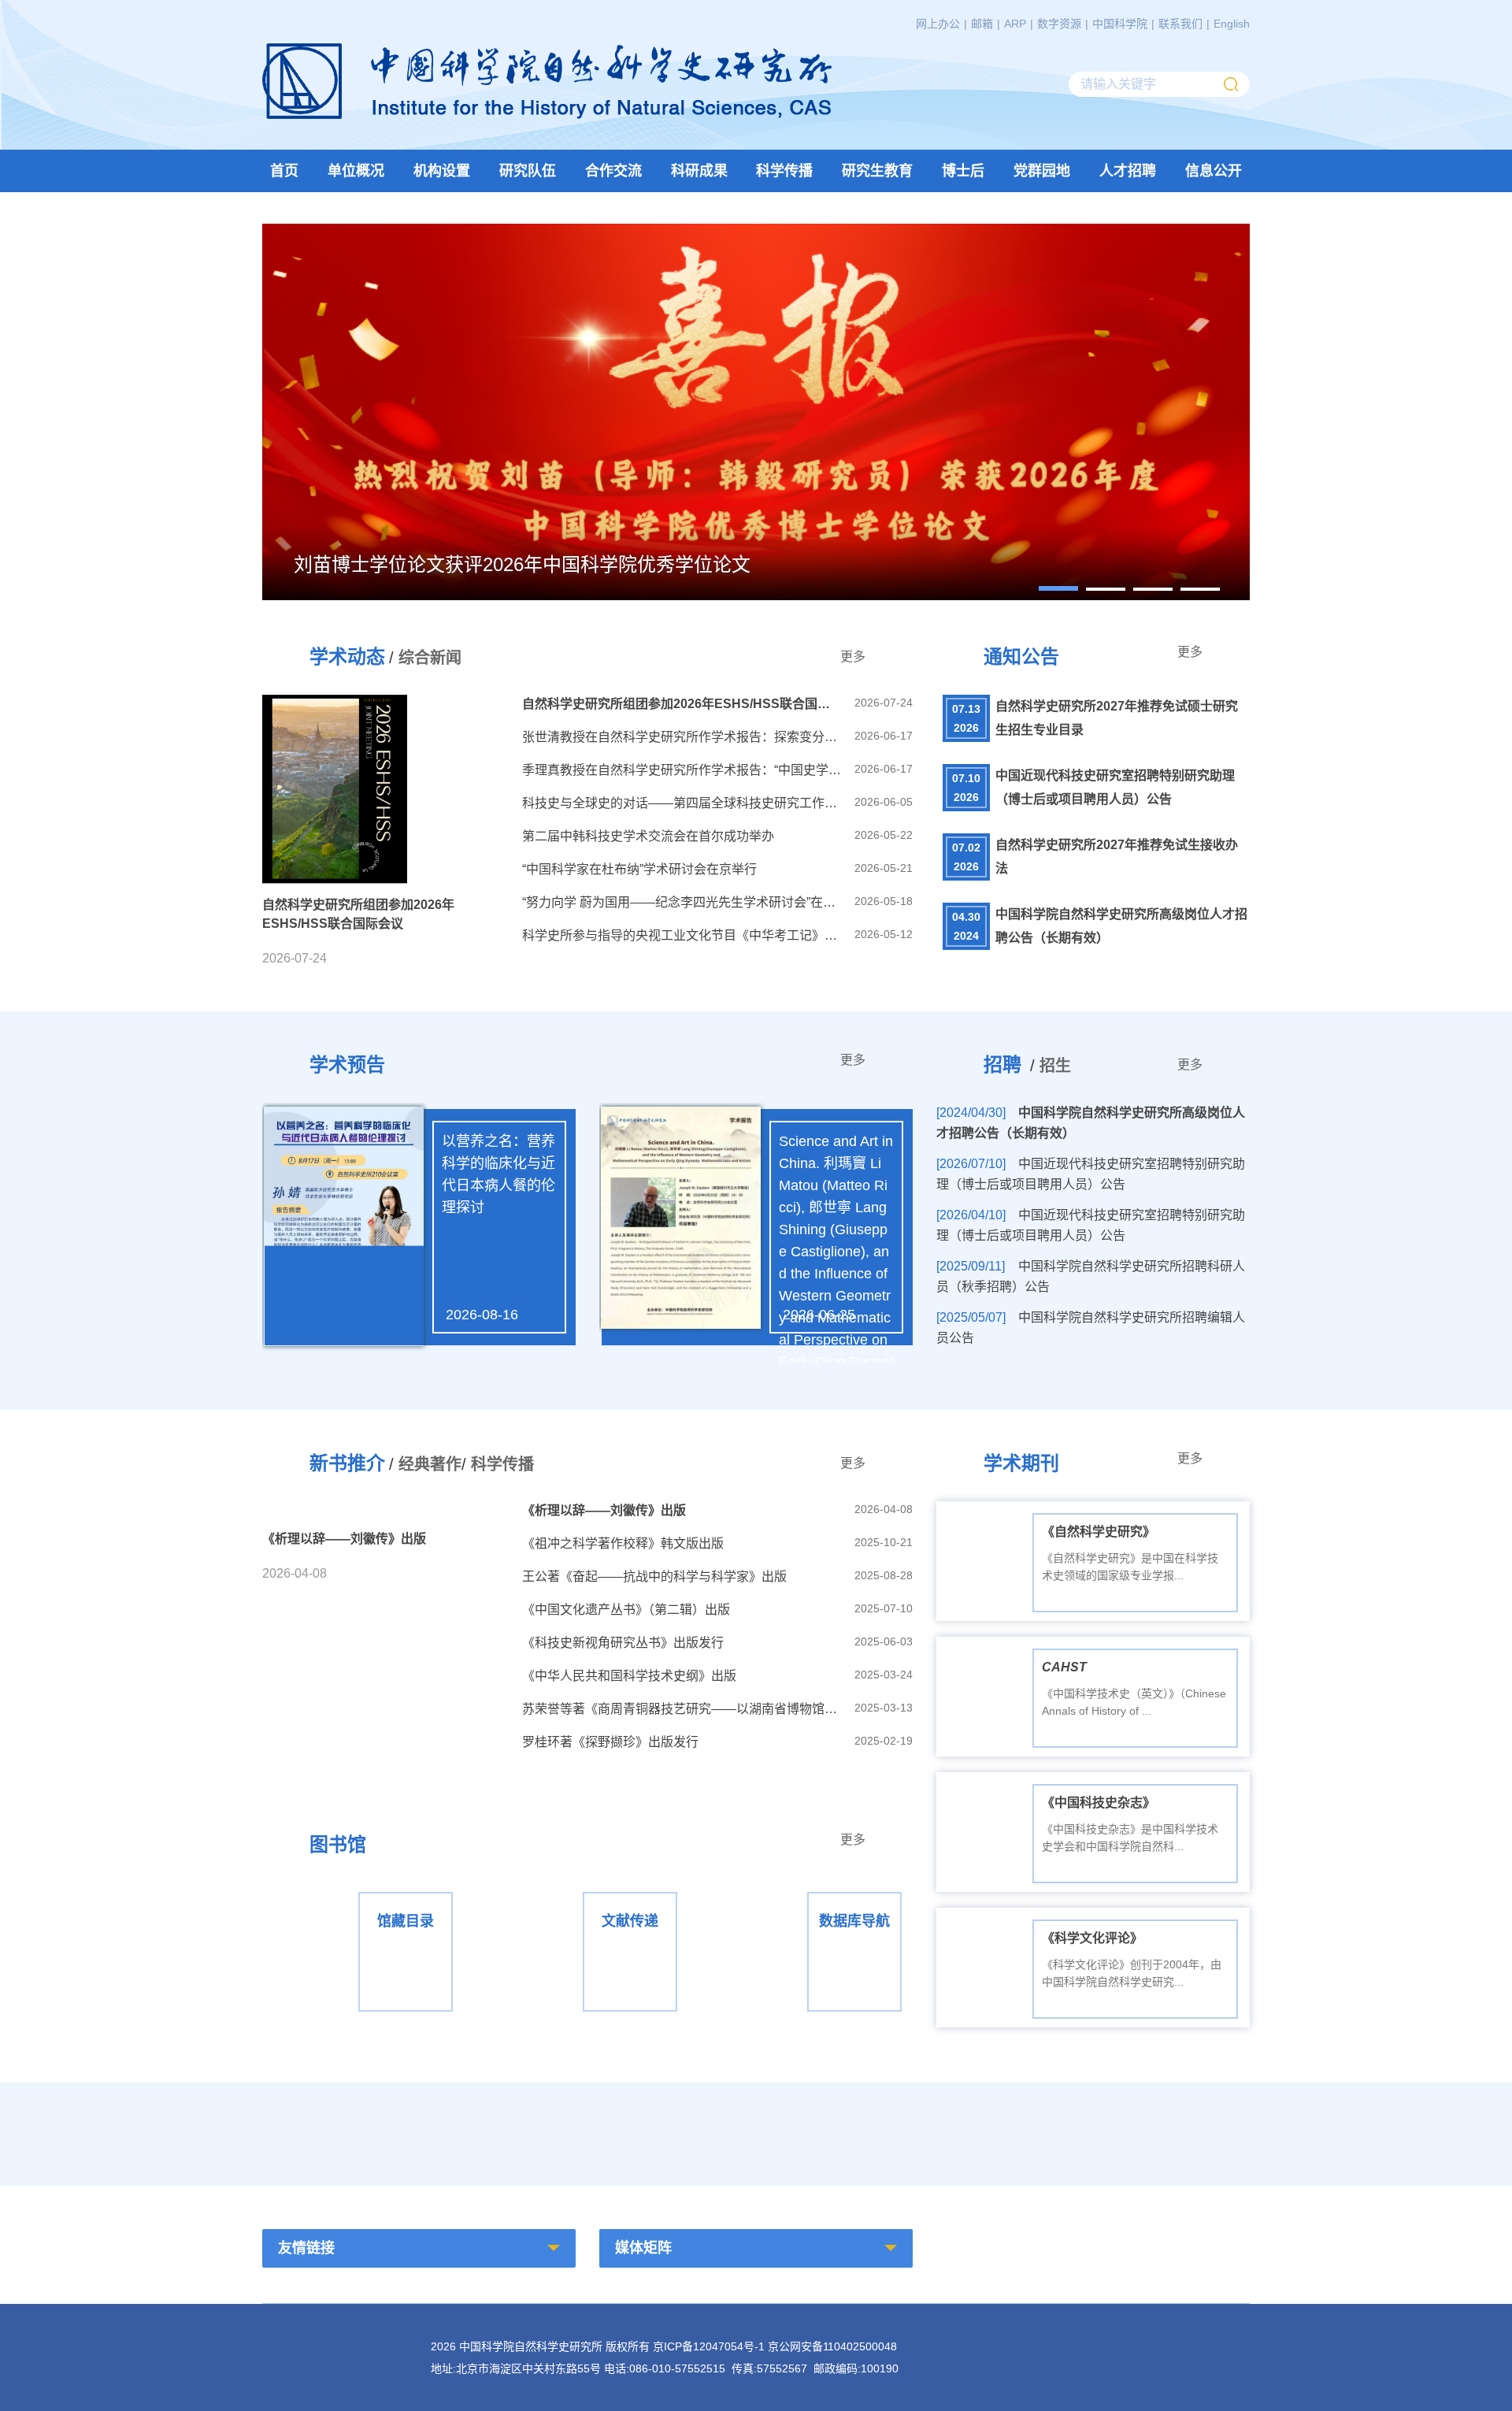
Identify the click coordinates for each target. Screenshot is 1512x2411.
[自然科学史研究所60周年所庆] (628, 2130)
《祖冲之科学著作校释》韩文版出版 (623, 1543)
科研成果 (699, 171)
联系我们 (1180, 24)
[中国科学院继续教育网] (884, 2130)
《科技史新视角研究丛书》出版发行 (623, 1643)
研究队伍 (528, 171)
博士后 (963, 171)
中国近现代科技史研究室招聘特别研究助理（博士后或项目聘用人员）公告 (1115, 787)
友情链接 (306, 2248)
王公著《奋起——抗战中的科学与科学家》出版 (654, 1576)
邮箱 (982, 24)
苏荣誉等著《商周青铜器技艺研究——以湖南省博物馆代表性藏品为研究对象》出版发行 (682, 1709)
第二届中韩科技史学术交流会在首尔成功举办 (648, 836)
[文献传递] (587, 1891)
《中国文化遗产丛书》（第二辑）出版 (626, 1610)
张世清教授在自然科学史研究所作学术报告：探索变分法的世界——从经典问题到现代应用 (682, 737)
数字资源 (1059, 24)
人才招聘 (1128, 171)
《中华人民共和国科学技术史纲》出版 (629, 1676)
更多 (853, 657)
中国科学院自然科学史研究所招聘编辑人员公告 (1091, 1328)
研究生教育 (877, 171)
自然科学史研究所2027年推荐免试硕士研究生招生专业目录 (1117, 718)
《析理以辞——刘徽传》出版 (604, 1510)
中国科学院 (1120, 24)
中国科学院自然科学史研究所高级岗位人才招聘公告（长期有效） (1121, 926)
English (1232, 24)
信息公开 (1214, 171)
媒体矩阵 (643, 2248)
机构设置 (442, 171)
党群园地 (1042, 171)
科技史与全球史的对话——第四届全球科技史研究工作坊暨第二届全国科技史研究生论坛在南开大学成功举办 (682, 803)
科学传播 (784, 171)
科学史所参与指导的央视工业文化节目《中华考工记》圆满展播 (682, 935)
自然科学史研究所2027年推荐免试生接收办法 (1117, 857)
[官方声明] (1141, 2130)
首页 (284, 171)
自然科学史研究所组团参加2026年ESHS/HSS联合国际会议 (682, 704)
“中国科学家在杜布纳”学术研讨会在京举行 (639, 869)
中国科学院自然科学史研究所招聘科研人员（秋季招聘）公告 (1091, 1276)
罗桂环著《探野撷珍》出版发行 (610, 1742)
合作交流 (613, 171)
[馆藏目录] (363, 1891)
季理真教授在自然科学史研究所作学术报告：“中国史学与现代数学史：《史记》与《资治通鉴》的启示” (682, 770)
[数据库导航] (812, 1891)
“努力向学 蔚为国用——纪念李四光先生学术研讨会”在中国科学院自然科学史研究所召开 (682, 902)
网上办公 (938, 24)
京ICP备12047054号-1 (709, 2346)
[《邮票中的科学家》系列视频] (371, 2130)
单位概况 (356, 171)
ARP (1015, 24)
